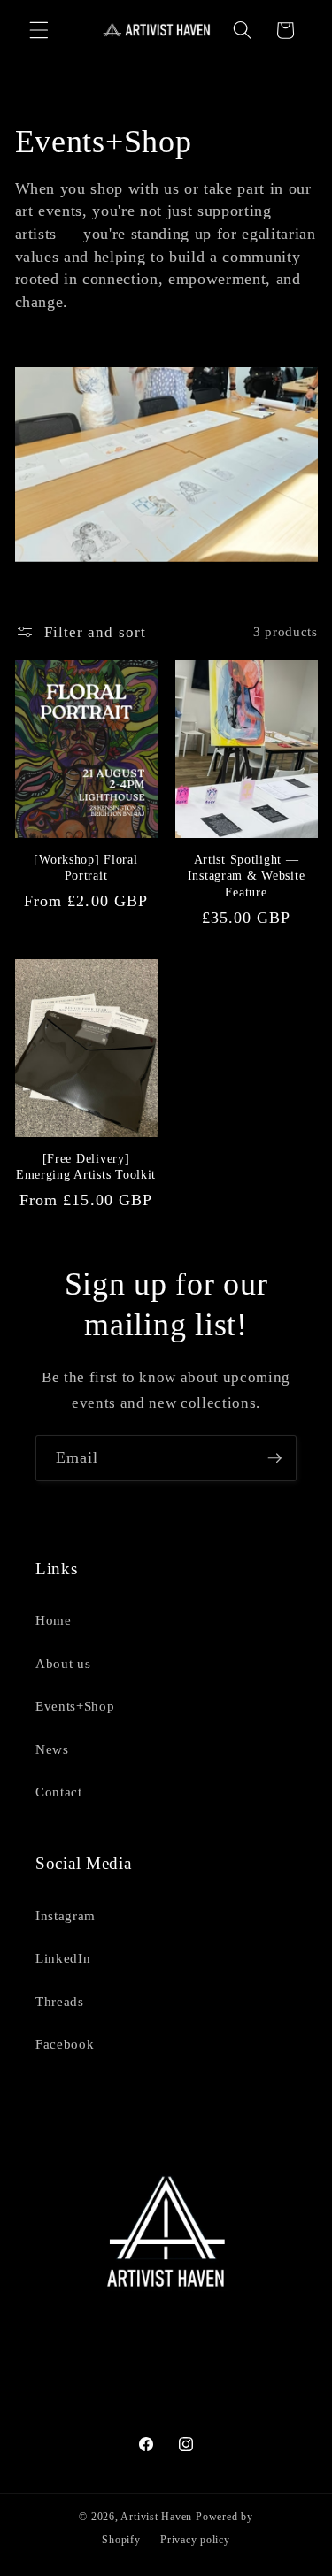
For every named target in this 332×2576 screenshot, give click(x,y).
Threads (60, 2001)
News (52, 1749)
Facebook (65, 2044)
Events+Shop (75, 1706)
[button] (39, 30)
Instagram (66, 1915)
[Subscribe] (274, 1458)
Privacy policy (195, 2540)
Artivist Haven (156, 2517)
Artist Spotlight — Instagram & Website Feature (247, 876)
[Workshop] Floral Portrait (85, 867)
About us (63, 1663)
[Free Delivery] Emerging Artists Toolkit (86, 1166)
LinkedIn (63, 1958)
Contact (59, 1792)
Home (54, 1620)
